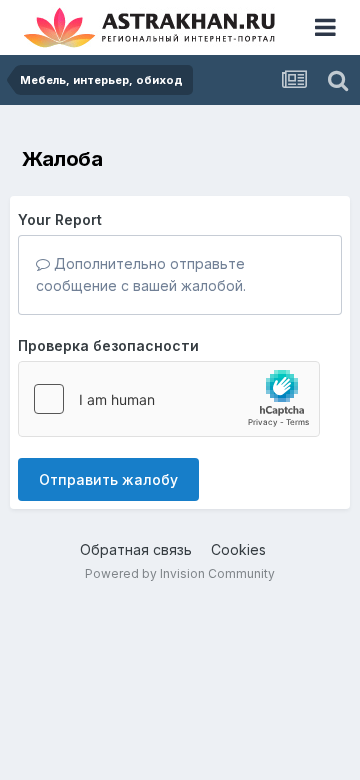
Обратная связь (136, 549)
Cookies (238, 549)
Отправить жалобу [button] (108, 479)
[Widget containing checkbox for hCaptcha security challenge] (169, 399)
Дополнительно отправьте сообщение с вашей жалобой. (141, 274)
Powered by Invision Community (180, 573)
